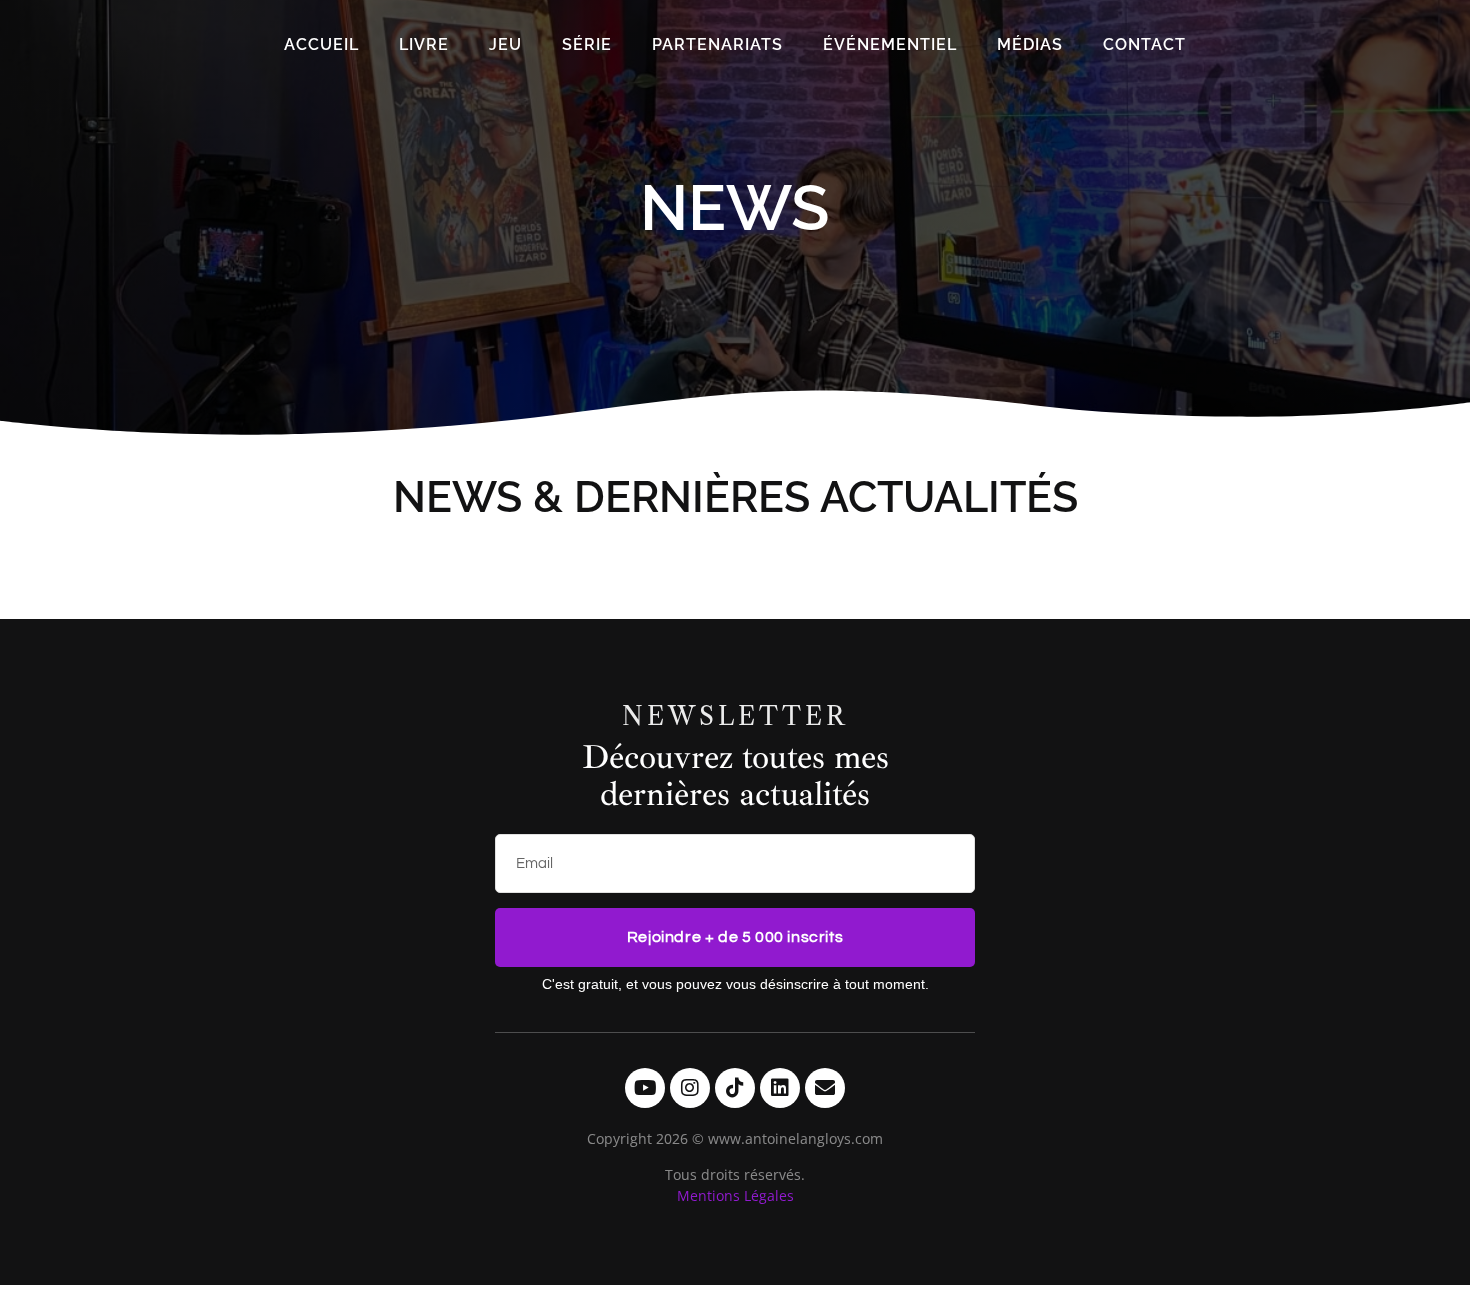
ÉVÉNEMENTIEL (890, 44)
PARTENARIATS (717, 44)
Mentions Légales (735, 1195)
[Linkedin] (780, 1088)
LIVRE (424, 44)
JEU (505, 44)
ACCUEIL (321, 44)
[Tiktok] (735, 1088)
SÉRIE (587, 44)
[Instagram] (690, 1088)
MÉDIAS (1030, 44)
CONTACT (1144, 44)
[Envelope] (825, 1088)
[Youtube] (645, 1088)
